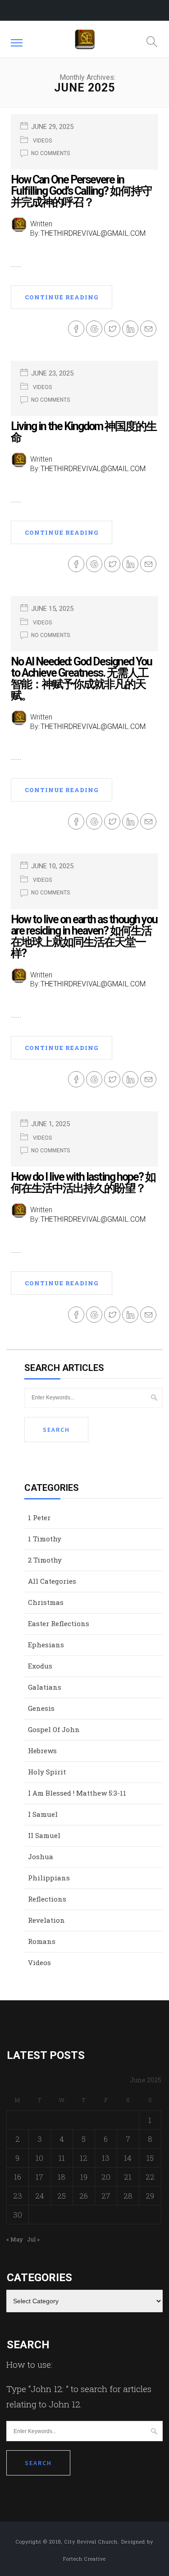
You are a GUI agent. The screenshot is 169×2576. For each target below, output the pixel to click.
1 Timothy (45, 1539)
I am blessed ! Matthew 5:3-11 (77, 1793)
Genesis (41, 1708)
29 (150, 2196)
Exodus (40, 1666)
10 (39, 2158)
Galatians (45, 1687)
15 (150, 2158)
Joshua (41, 1856)
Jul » (33, 2239)
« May (15, 2239)
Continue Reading (62, 297)
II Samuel (44, 1835)
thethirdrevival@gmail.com (93, 233)
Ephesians (46, 1645)
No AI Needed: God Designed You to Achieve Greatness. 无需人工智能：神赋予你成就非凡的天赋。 (81, 678)
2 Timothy (45, 1560)
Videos (42, 141)
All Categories (52, 1581)
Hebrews (42, 1751)
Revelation (46, 1920)
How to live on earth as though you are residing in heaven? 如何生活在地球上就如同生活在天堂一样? (84, 936)
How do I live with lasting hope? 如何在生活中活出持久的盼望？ (83, 1183)
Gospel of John (54, 1729)
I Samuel (43, 1814)
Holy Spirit (47, 1772)
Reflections (47, 1899)
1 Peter (39, 1517)
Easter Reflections (59, 1623)
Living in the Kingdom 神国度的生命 (84, 432)
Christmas (46, 1602)
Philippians (49, 1878)
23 (18, 2196)
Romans (42, 1941)
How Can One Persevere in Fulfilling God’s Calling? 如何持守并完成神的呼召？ (81, 191)
